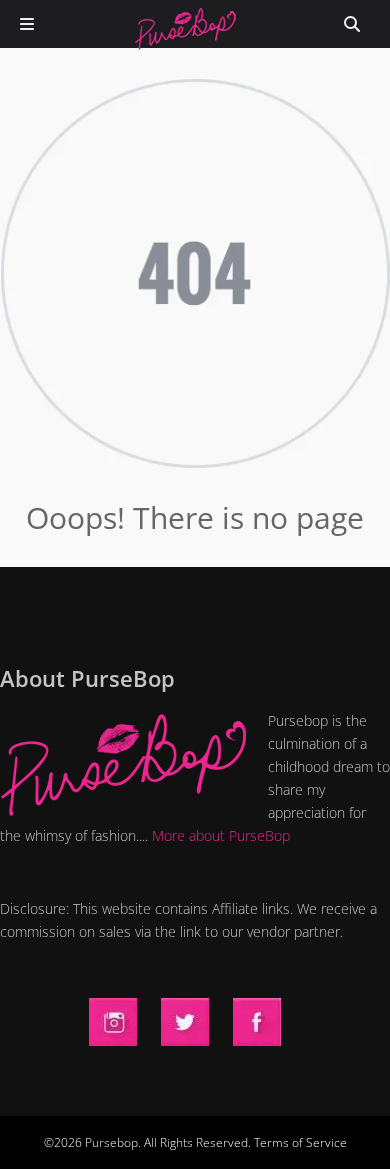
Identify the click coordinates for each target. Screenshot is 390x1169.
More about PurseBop (221, 835)
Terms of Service (300, 1142)
